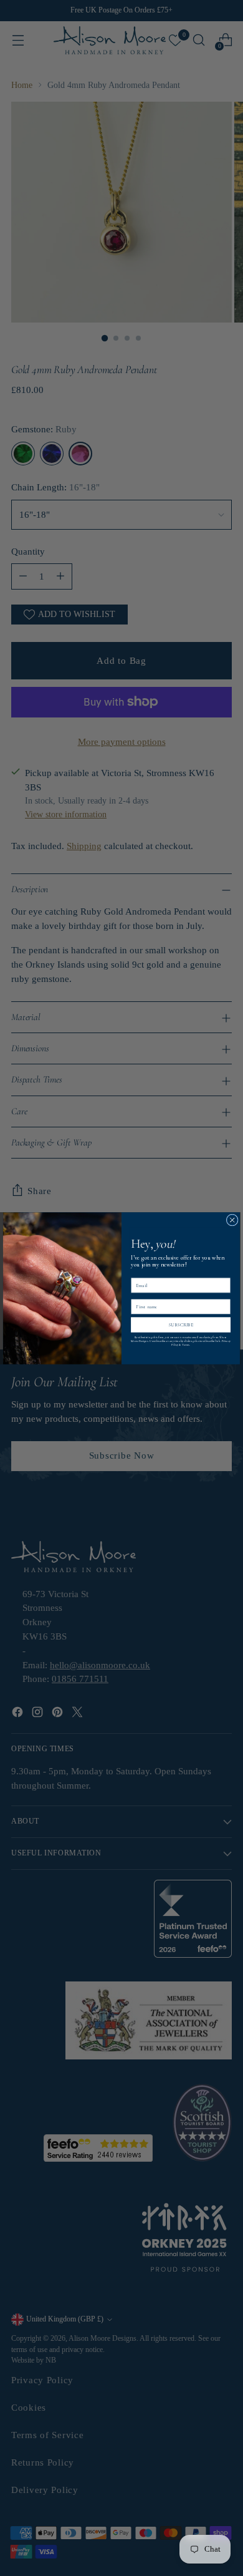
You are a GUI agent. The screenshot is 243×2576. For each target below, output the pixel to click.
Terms (186, 1344)
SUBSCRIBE (181, 1324)
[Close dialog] (232, 1220)
